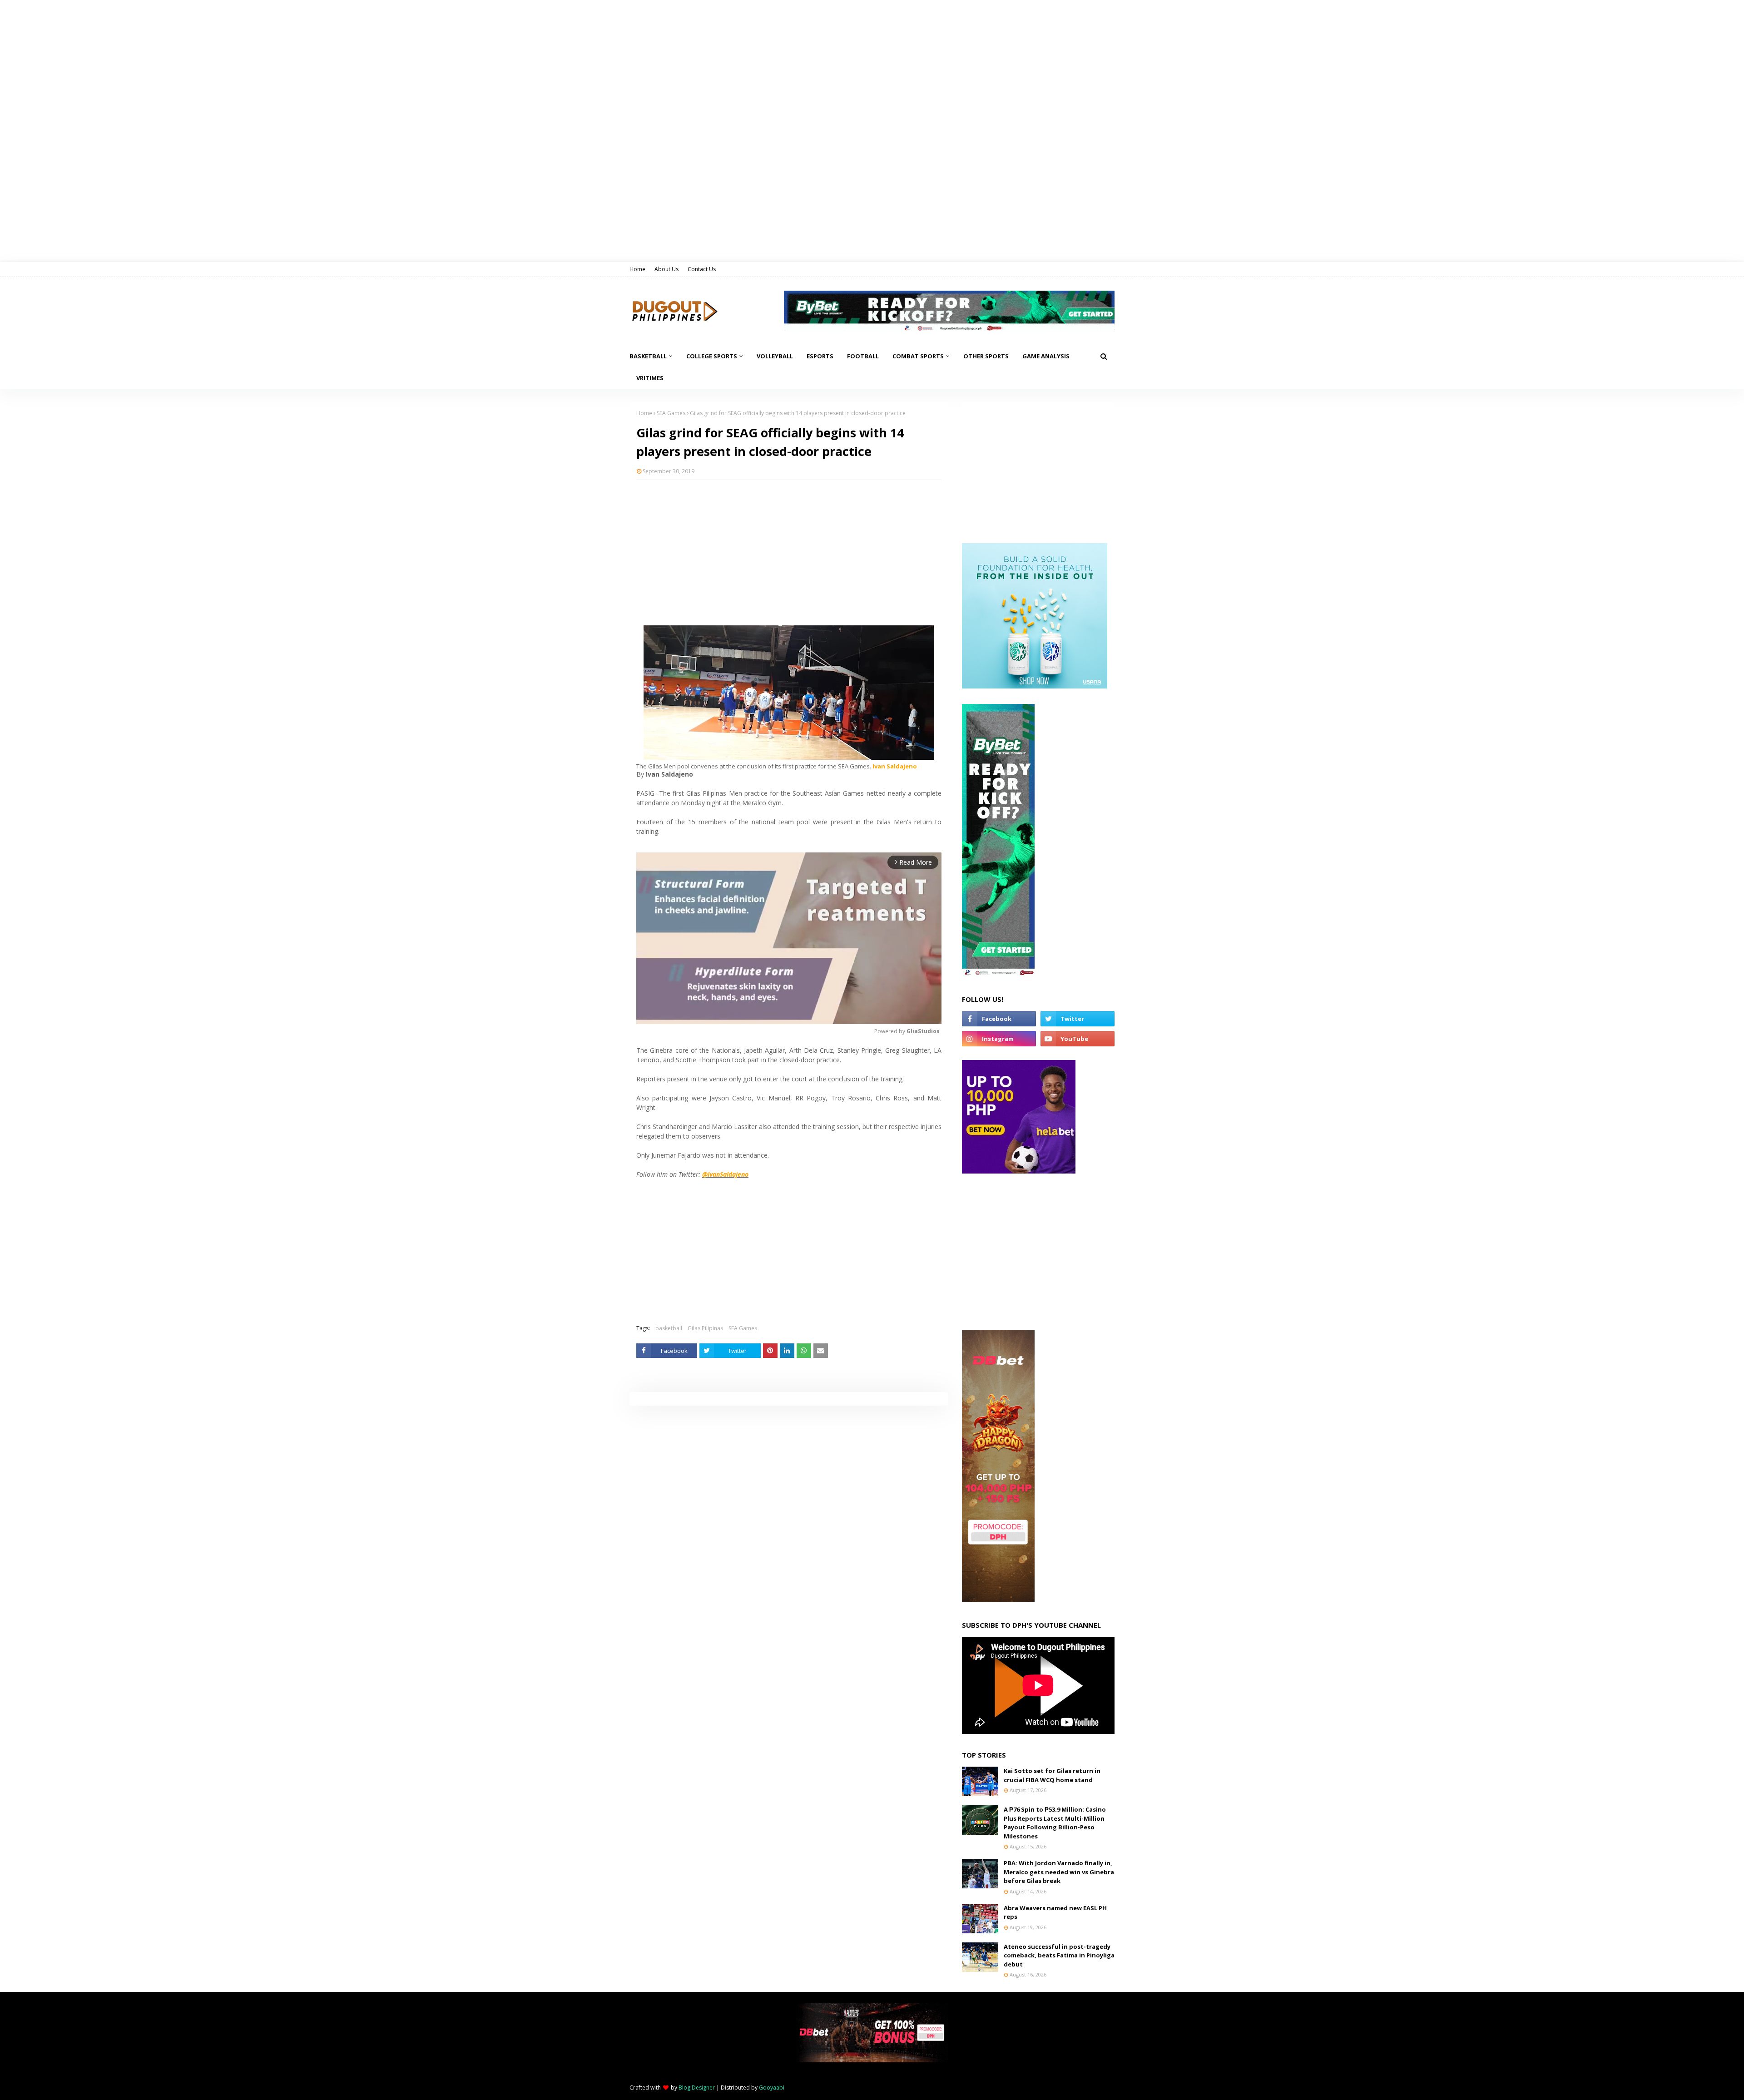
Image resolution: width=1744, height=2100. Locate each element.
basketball (669, 1328)
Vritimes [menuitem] (650, 378)
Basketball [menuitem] (648, 356)
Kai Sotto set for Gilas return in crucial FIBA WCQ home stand (1052, 1775)
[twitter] (1078, 1019)
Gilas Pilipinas (705, 1328)
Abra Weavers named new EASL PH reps (1055, 1912)
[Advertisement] (789, 553)
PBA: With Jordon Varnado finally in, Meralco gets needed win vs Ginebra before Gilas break (1059, 1872)
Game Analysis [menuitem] (1046, 356)
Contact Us (702, 269)
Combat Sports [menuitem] (918, 356)
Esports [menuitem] (820, 356)
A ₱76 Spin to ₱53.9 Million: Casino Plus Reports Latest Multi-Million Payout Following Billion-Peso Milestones (1055, 1823)
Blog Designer (697, 2088)
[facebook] (999, 1019)
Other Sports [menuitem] (986, 356)
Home (637, 269)
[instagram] (999, 1039)
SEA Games (671, 413)
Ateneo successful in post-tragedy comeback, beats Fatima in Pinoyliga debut (1059, 1955)
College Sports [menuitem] (712, 356)
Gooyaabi (772, 2088)
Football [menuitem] (863, 356)
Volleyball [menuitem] (775, 356)
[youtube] (1078, 1039)
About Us (666, 269)
